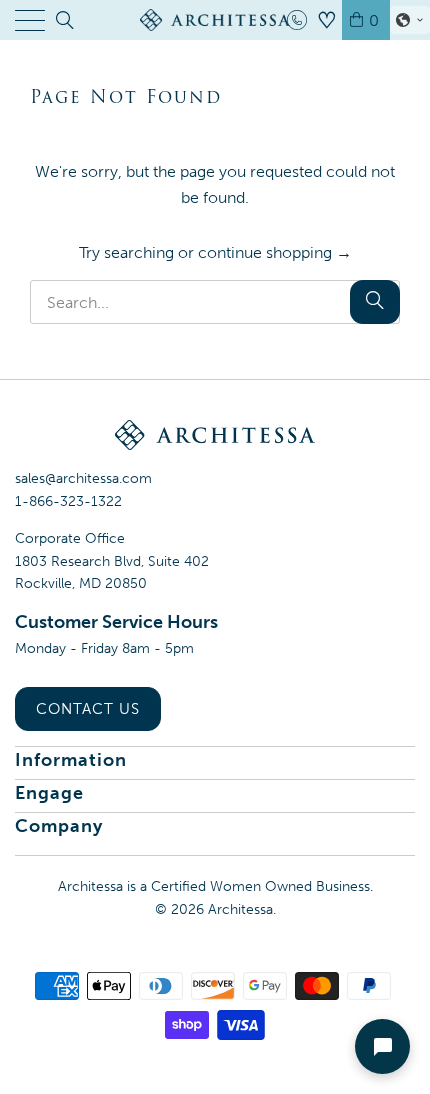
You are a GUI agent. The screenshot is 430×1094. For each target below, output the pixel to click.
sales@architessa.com (83, 478)
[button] (410, 20)
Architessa (240, 909)
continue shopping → (275, 252)
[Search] (63, 20)
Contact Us (88, 709)
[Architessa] (215, 20)
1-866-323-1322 (68, 501)
